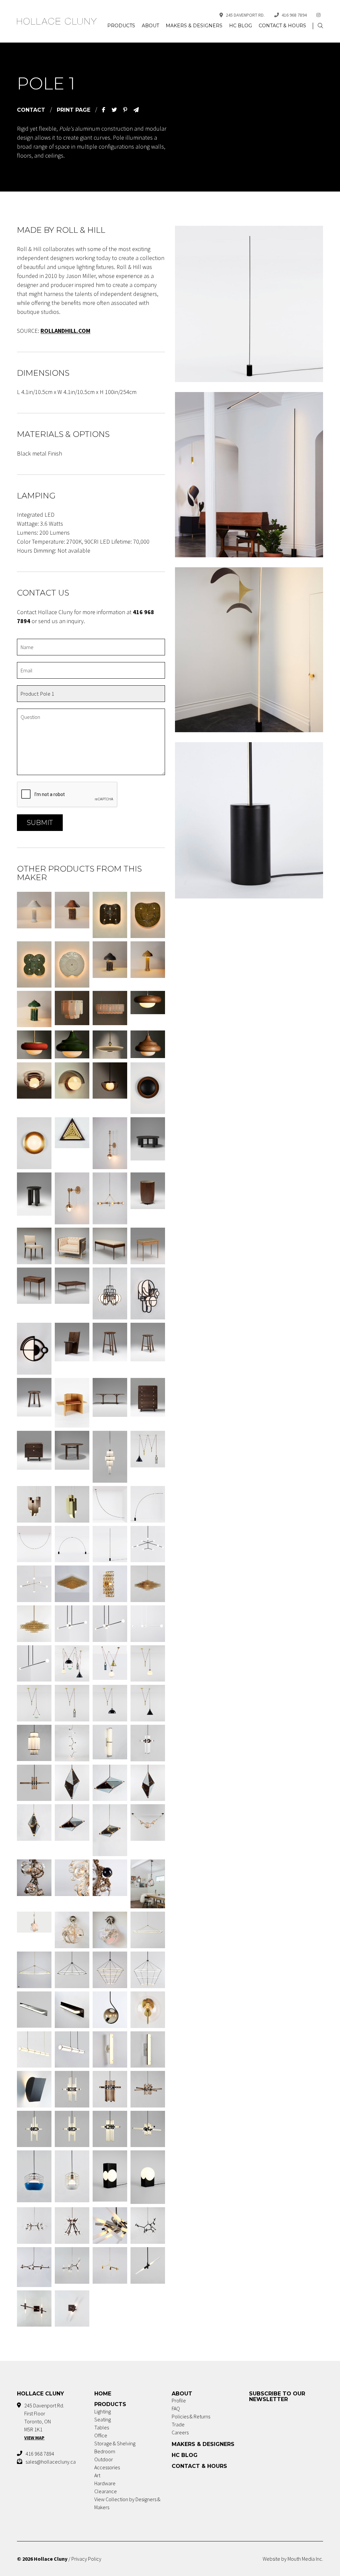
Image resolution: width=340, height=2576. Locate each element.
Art (97, 2475)
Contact (31, 110)
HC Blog (241, 26)
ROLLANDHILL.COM (65, 331)
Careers (180, 2432)
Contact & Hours (282, 26)
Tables (102, 2427)
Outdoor (104, 2459)
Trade (178, 2424)
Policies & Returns (191, 2416)
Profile (179, 2400)
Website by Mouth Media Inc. (293, 2559)
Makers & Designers (194, 26)
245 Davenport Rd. (245, 15)
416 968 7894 (294, 15)
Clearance (106, 2491)
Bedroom (105, 2451)
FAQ (176, 2408)
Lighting (103, 2411)
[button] (320, 26)
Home (103, 2394)
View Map (34, 2438)
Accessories (107, 2467)
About (150, 26)
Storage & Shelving (115, 2443)
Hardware (105, 2483)
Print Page (74, 110)
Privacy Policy (86, 2559)
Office (101, 2435)
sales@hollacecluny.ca (51, 2462)
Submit (40, 823)
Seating (103, 2419)
